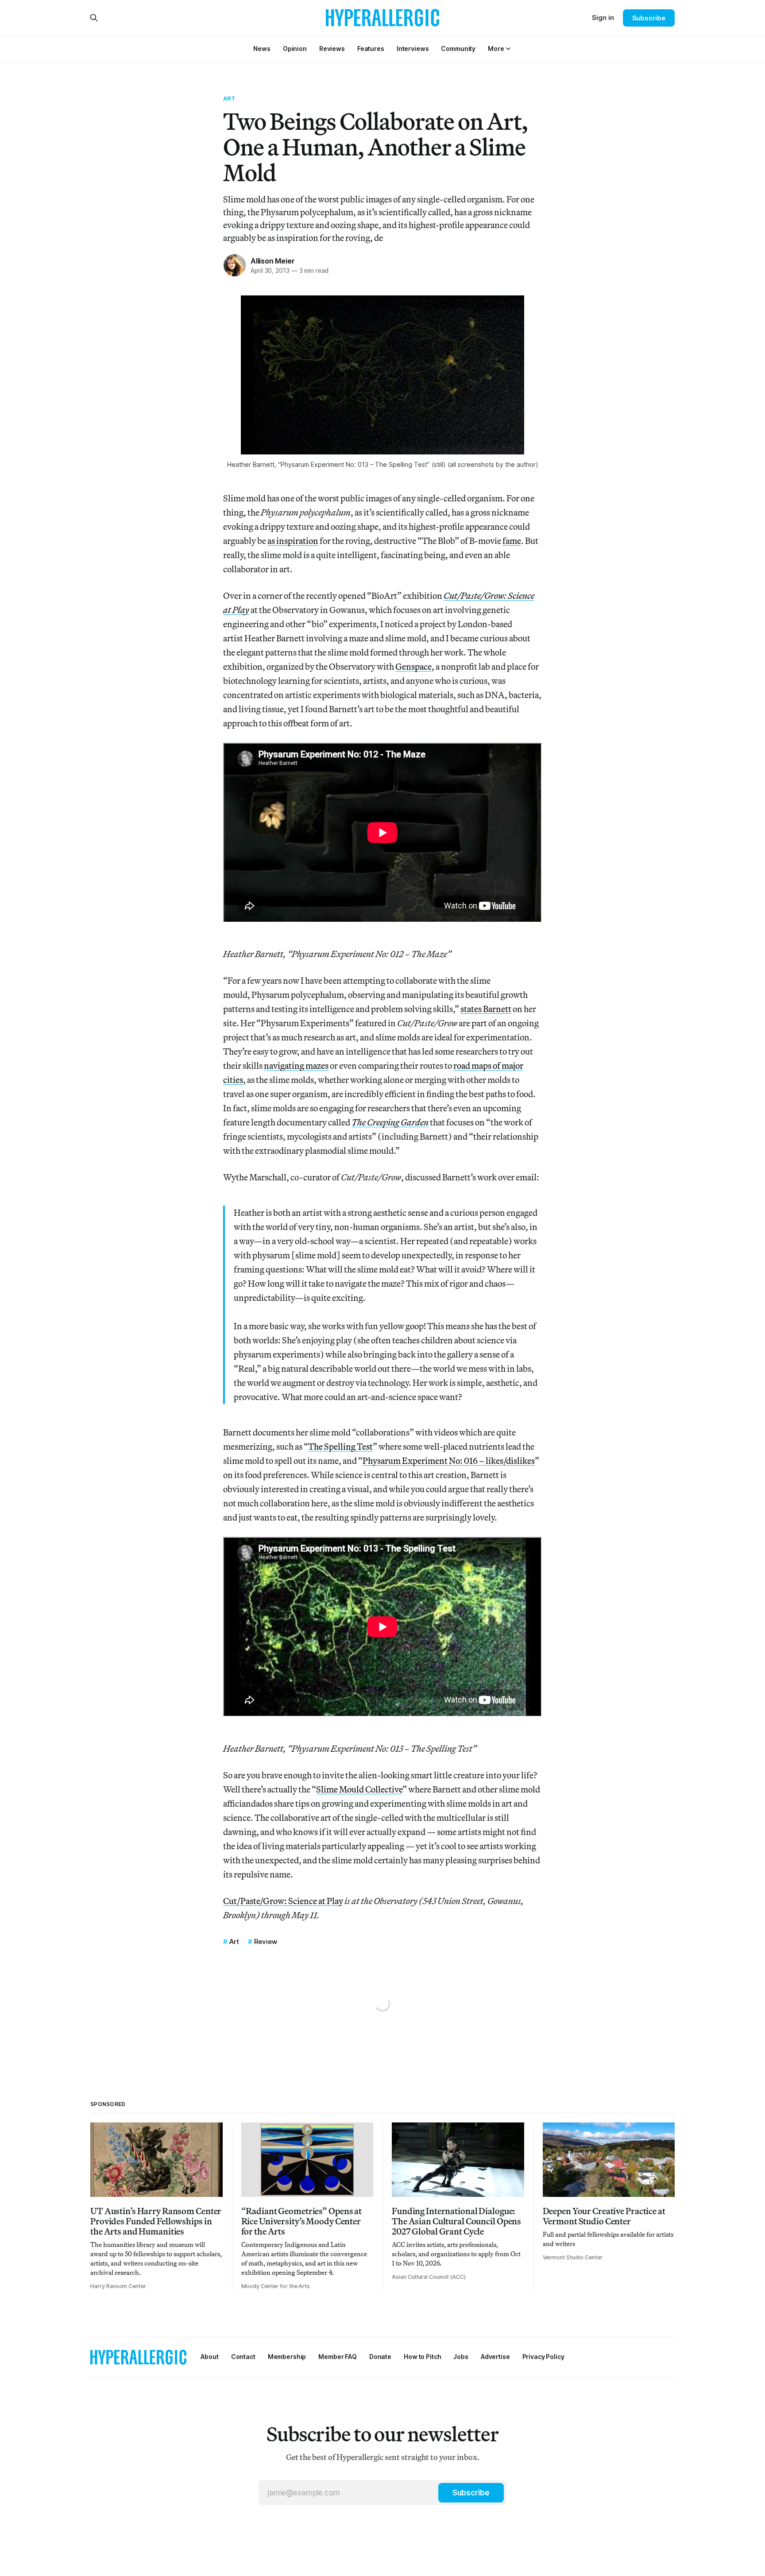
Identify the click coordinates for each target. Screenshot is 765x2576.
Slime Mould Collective (359, 1789)
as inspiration (293, 541)
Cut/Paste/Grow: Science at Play (283, 1901)
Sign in (603, 17)
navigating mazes (296, 1065)
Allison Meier (272, 261)
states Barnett (486, 1009)
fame (512, 541)
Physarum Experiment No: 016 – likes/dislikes (449, 1461)
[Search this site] (94, 18)
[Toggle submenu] (508, 49)
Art (229, 98)
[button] (496, 48)
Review (266, 1942)
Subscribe (649, 18)
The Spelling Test (340, 1446)
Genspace (413, 666)
